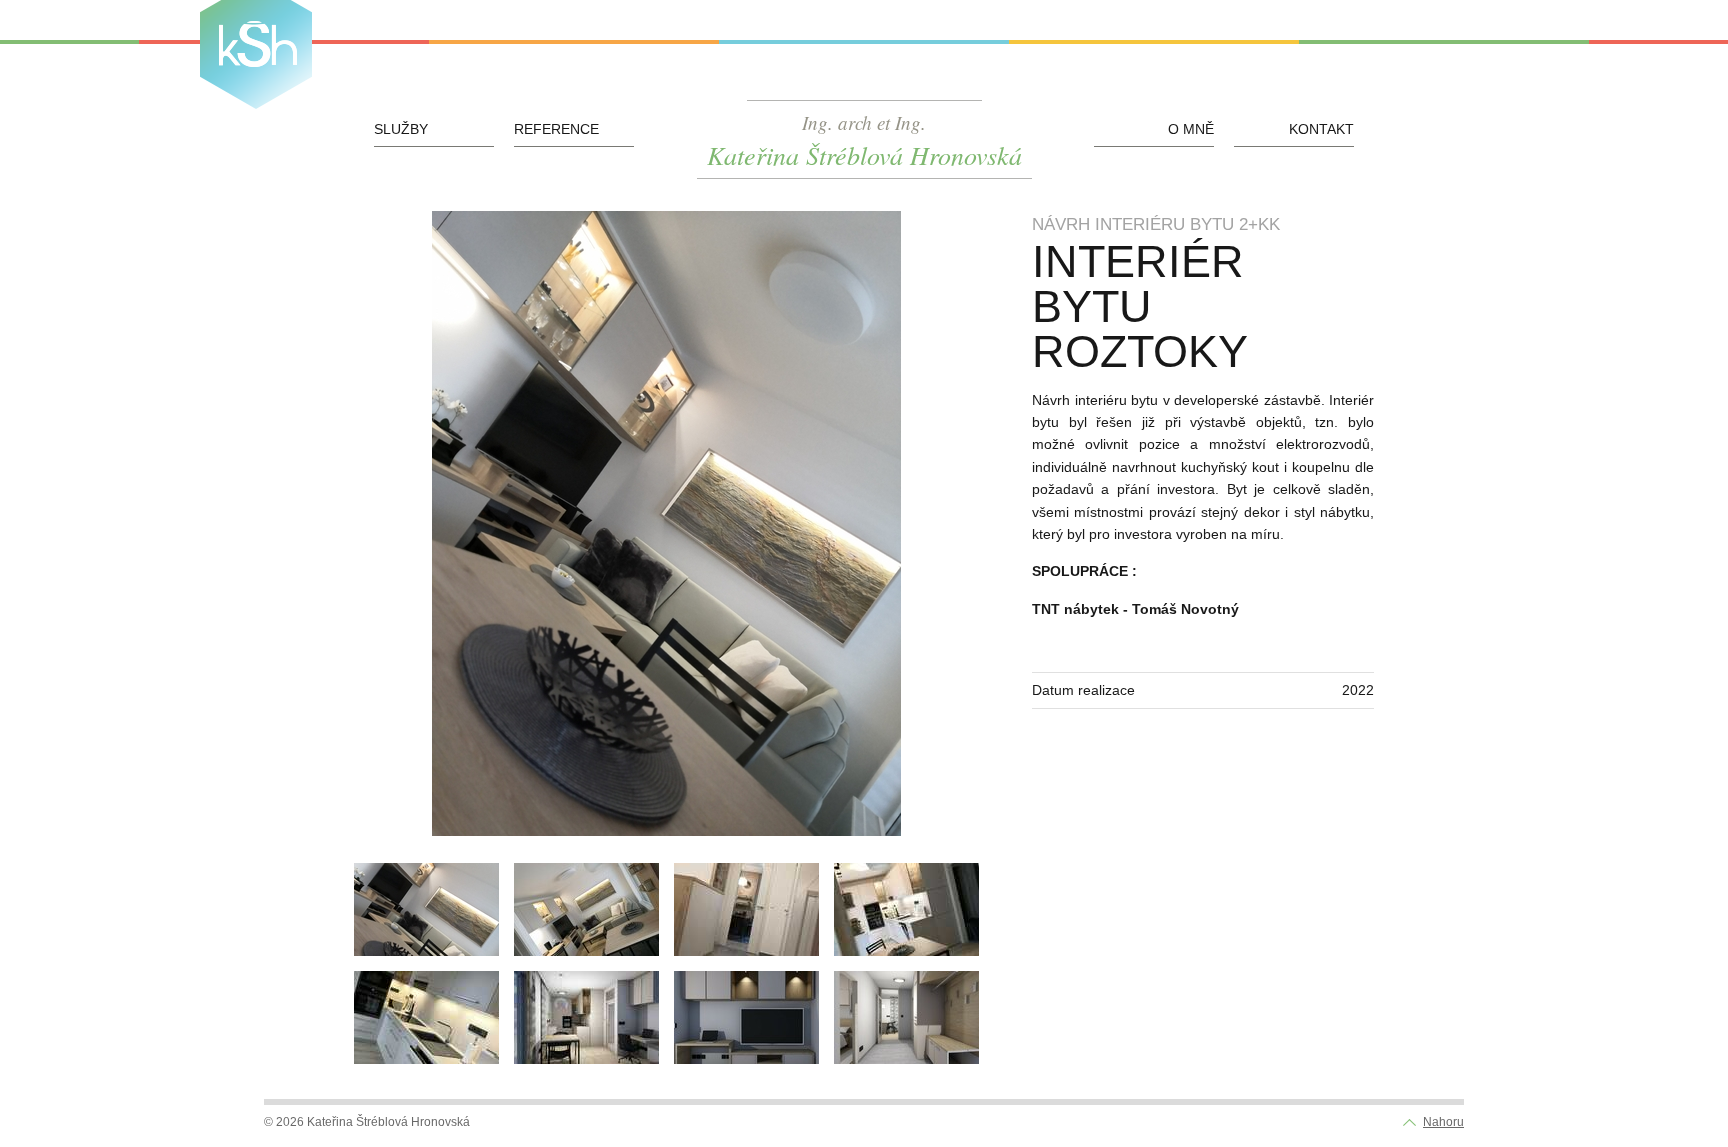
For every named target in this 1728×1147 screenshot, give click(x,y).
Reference (556, 129)
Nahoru (1443, 1122)
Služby (401, 129)
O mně (1191, 129)
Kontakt (1321, 129)
